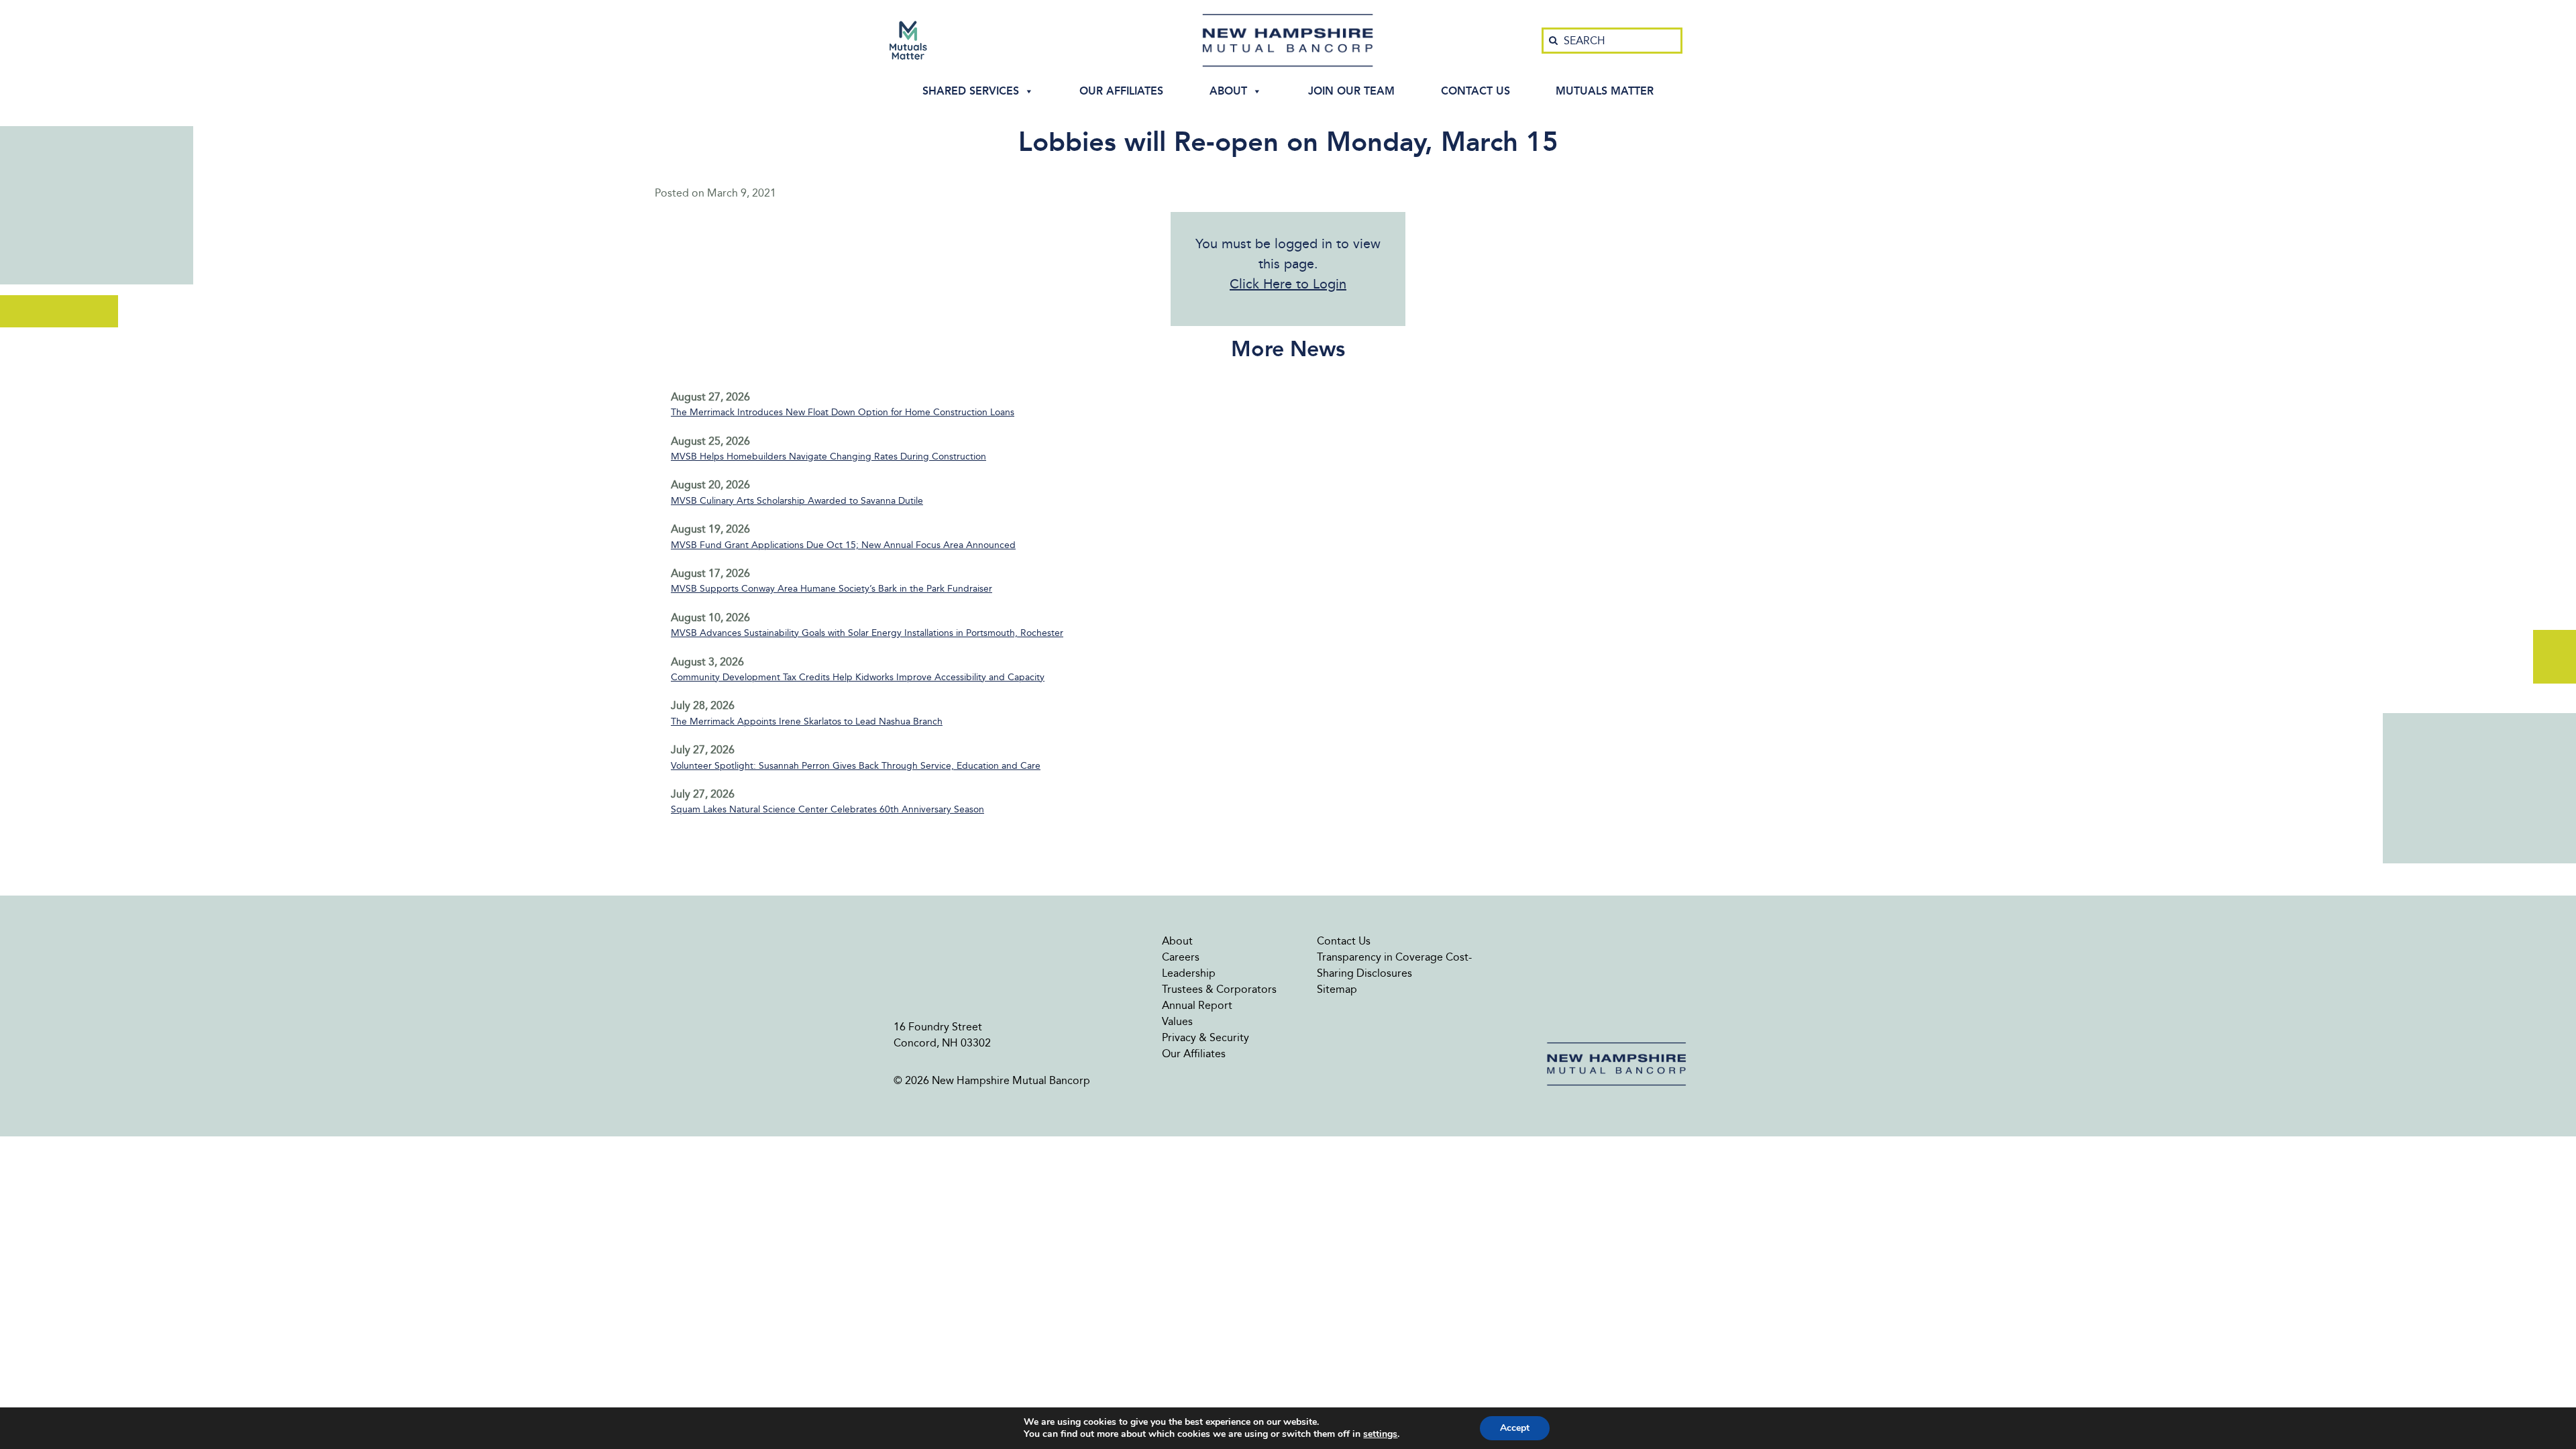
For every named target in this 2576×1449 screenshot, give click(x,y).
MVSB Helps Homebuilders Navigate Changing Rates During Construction (828, 457)
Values (1177, 1021)
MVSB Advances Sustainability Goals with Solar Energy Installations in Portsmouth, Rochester (867, 633)
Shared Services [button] (971, 91)
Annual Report (1197, 1005)
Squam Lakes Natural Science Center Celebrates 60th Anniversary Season (827, 809)
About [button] (1228, 91)
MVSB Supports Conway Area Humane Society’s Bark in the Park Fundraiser (831, 589)
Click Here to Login (1288, 284)
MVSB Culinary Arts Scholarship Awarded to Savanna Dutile (797, 501)
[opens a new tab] (908, 40)
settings (1380, 1434)
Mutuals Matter (1605, 91)
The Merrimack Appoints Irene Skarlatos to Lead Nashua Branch (807, 721)
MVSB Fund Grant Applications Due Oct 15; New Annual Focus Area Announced (843, 545)
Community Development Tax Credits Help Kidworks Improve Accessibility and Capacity (858, 677)
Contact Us (1475, 91)
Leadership (1189, 973)
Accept (1515, 1428)
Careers (1181, 957)
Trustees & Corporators (1219, 989)
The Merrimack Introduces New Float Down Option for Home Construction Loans (843, 412)
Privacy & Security (1205, 1037)
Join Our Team (1351, 91)
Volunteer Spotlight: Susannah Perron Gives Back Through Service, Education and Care (856, 766)
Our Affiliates (1121, 91)
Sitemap (1337, 989)
